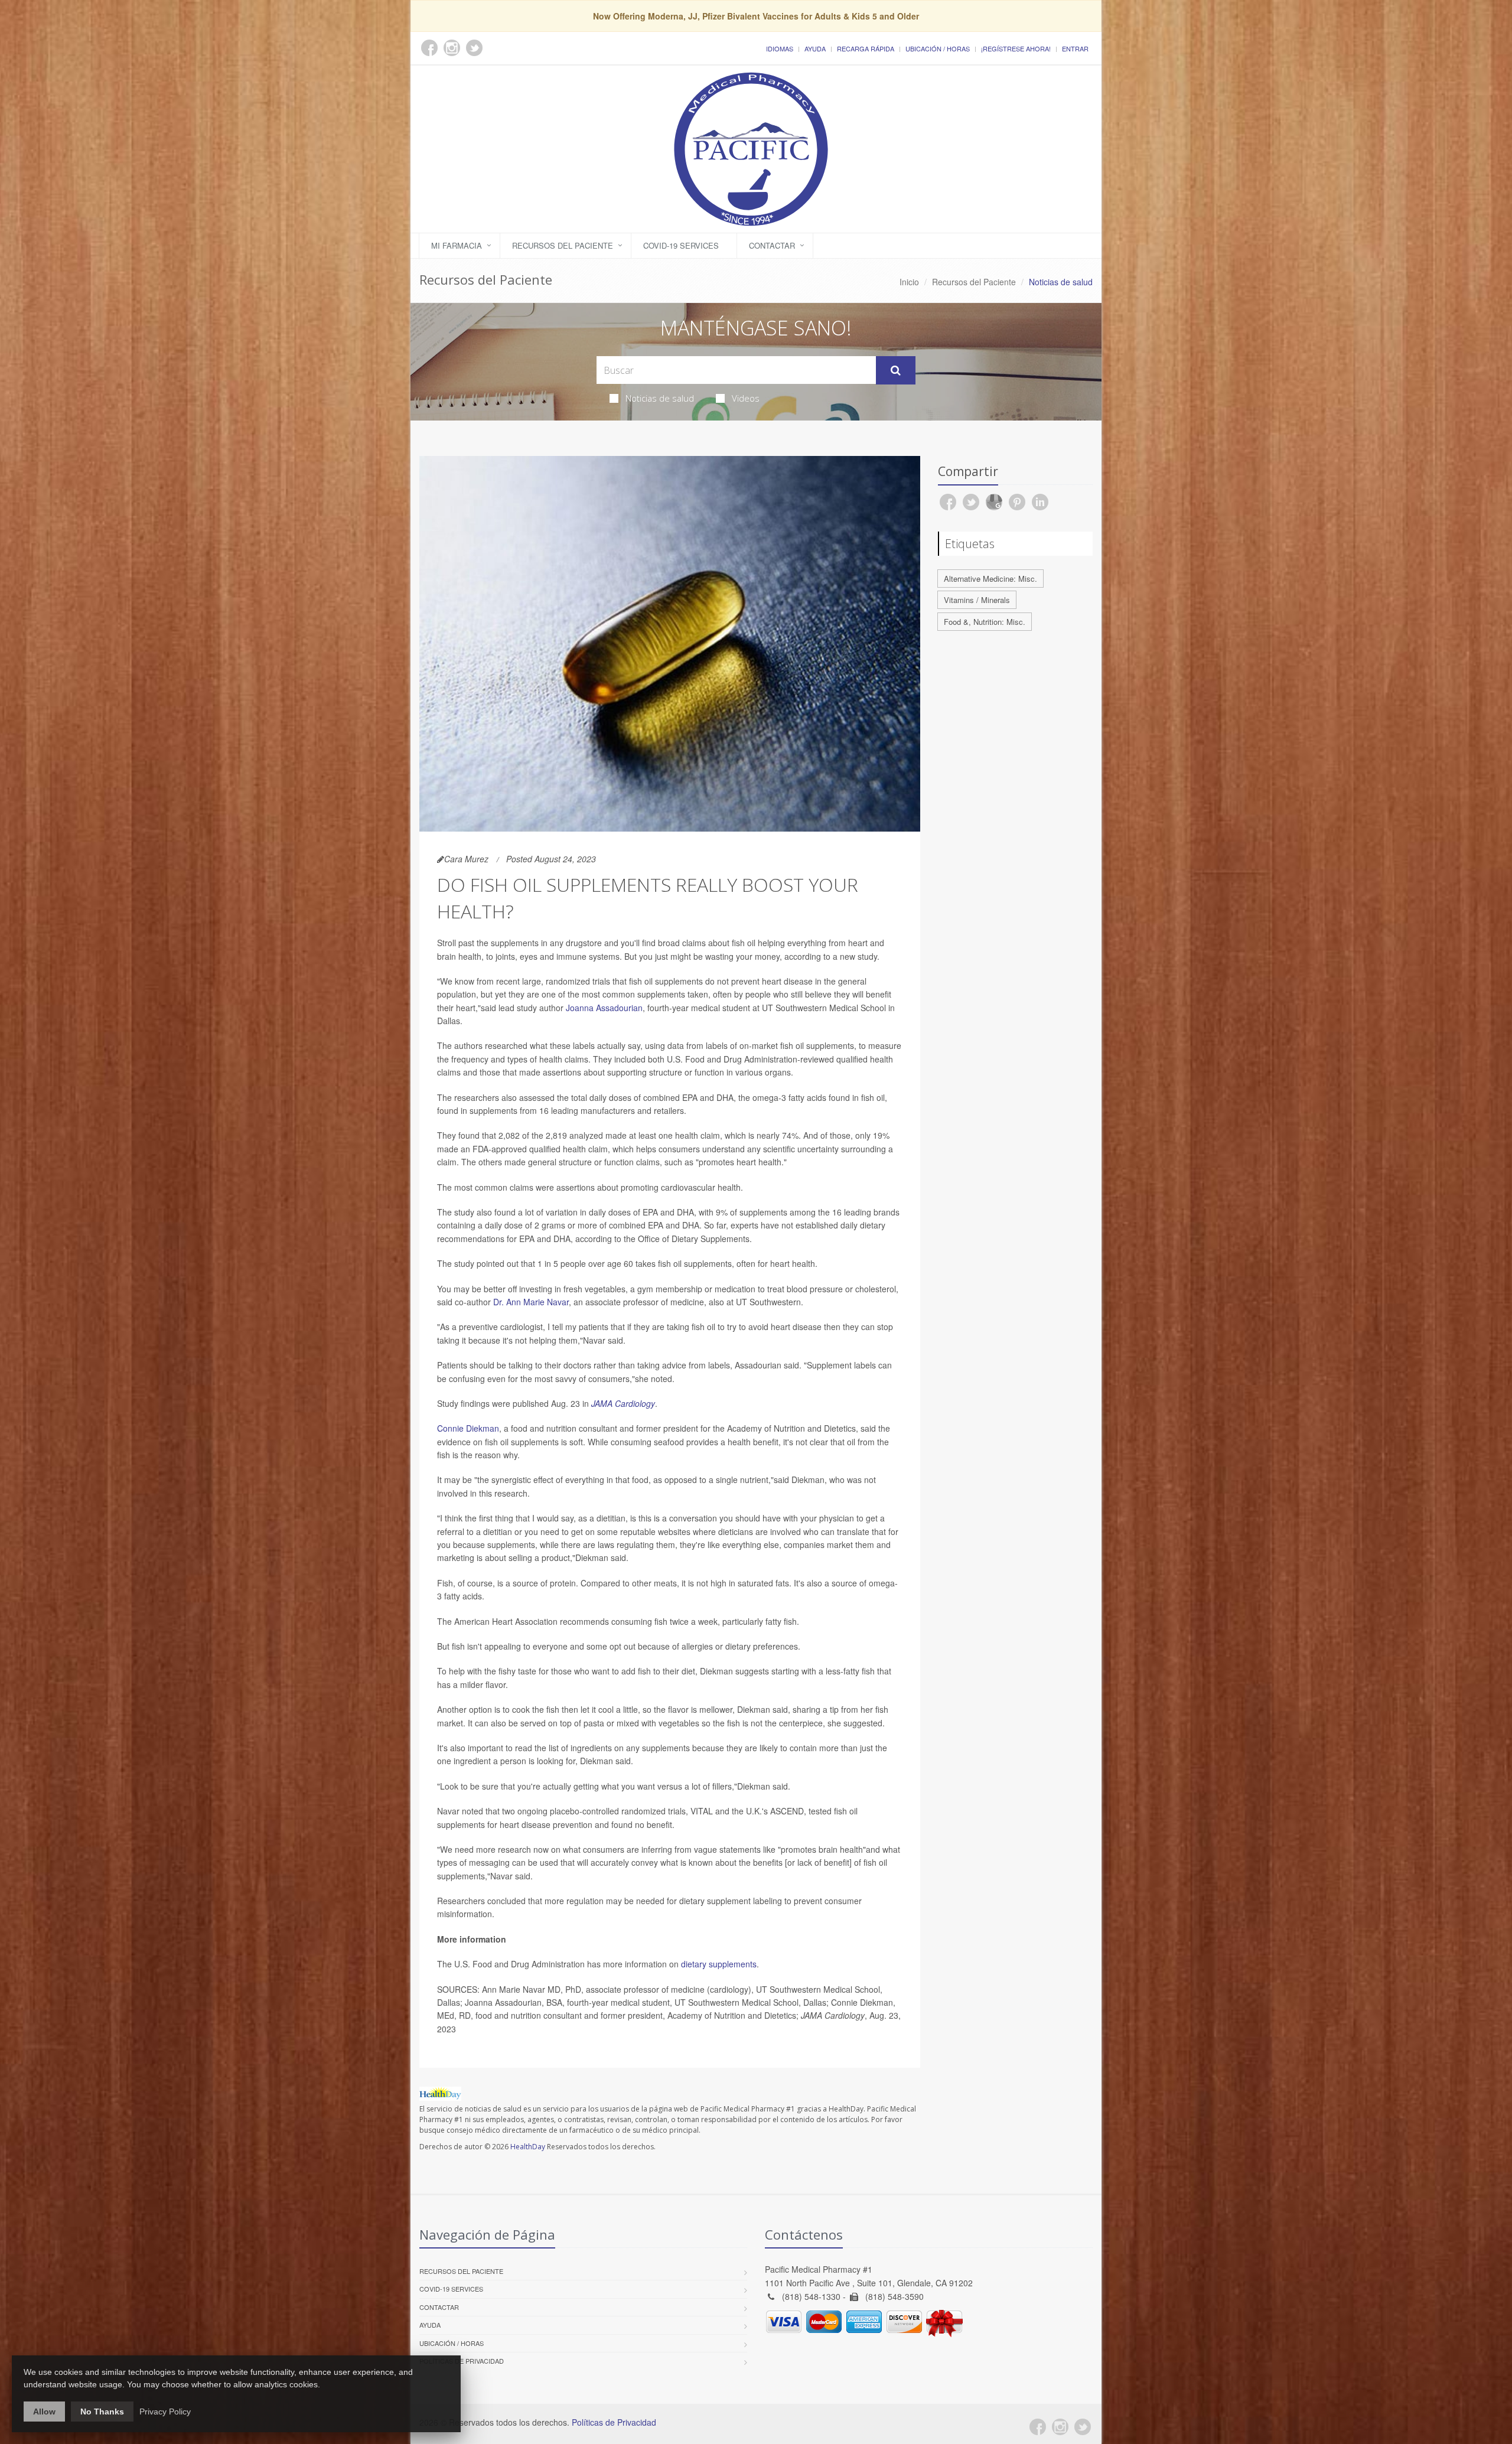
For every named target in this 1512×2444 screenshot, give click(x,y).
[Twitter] (1083, 2427)
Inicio (909, 282)
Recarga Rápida (866, 48)
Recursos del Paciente (563, 245)
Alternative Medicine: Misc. (990, 579)
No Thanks (102, 2412)
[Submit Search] (896, 370)
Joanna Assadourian (604, 1008)
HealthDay (528, 2147)
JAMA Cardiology (623, 1403)
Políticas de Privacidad (462, 2361)
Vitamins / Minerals (977, 600)
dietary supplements (718, 1964)
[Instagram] (1060, 2427)
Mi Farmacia (457, 245)
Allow (44, 2412)
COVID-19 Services (681, 245)
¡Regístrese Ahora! (1016, 48)
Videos (746, 398)
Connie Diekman (468, 1428)
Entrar (1075, 48)
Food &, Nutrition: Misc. (985, 622)
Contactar (772, 245)
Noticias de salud (660, 398)
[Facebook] (1038, 2427)
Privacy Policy (165, 2412)
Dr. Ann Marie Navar (531, 1302)
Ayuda (815, 48)
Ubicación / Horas (938, 48)
